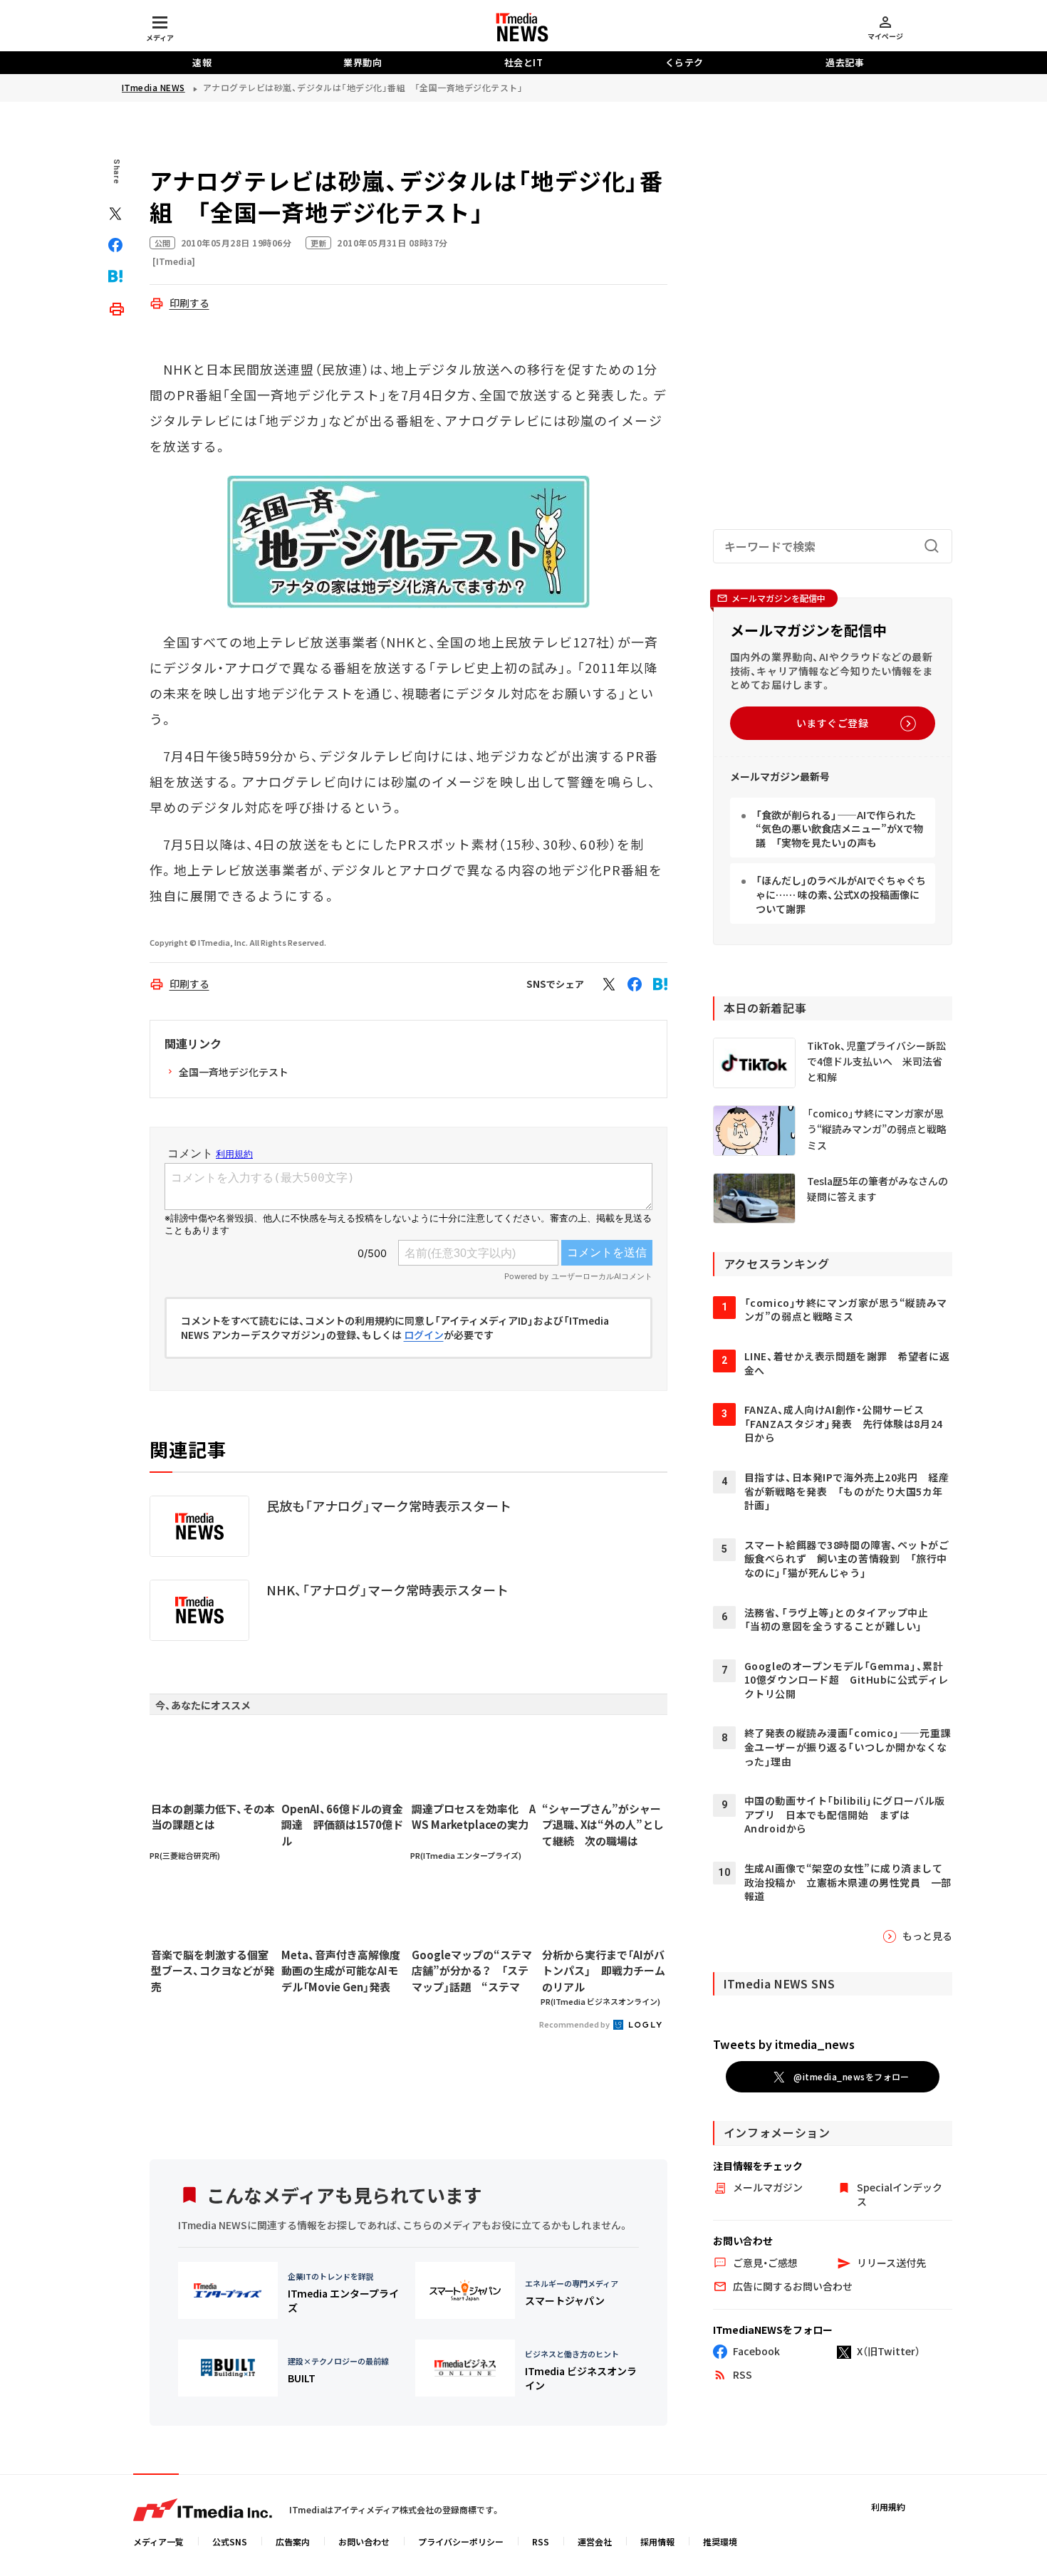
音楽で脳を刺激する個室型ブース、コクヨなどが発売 (213, 1971)
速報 (202, 62)
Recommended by (575, 2024)
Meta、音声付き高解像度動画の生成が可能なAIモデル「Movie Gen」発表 (341, 1971)
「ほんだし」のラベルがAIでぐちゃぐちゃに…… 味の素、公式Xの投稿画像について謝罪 (841, 894)
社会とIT (524, 62)
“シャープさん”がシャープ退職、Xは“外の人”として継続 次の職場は (603, 1825)
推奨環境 (720, 2541)
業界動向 (363, 62)
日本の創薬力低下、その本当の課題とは (213, 1817)
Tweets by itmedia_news (784, 2044)
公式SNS (230, 2541)
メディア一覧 (158, 2541)
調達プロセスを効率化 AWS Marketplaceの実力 (474, 1817)
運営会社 (595, 2541)
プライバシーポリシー (461, 2541)
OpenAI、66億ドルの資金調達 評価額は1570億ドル (342, 1825)
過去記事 (845, 62)
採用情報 (657, 2541)
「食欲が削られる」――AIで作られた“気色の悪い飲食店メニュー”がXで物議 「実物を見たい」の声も (839, 829)
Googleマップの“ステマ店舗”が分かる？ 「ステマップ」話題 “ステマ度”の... (472, 1971)
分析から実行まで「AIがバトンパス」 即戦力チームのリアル (604, 1971)
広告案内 (293, 2541)
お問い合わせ (364, 2541)
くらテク (684, 62)
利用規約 (888, 2507)
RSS (541, 2541)
